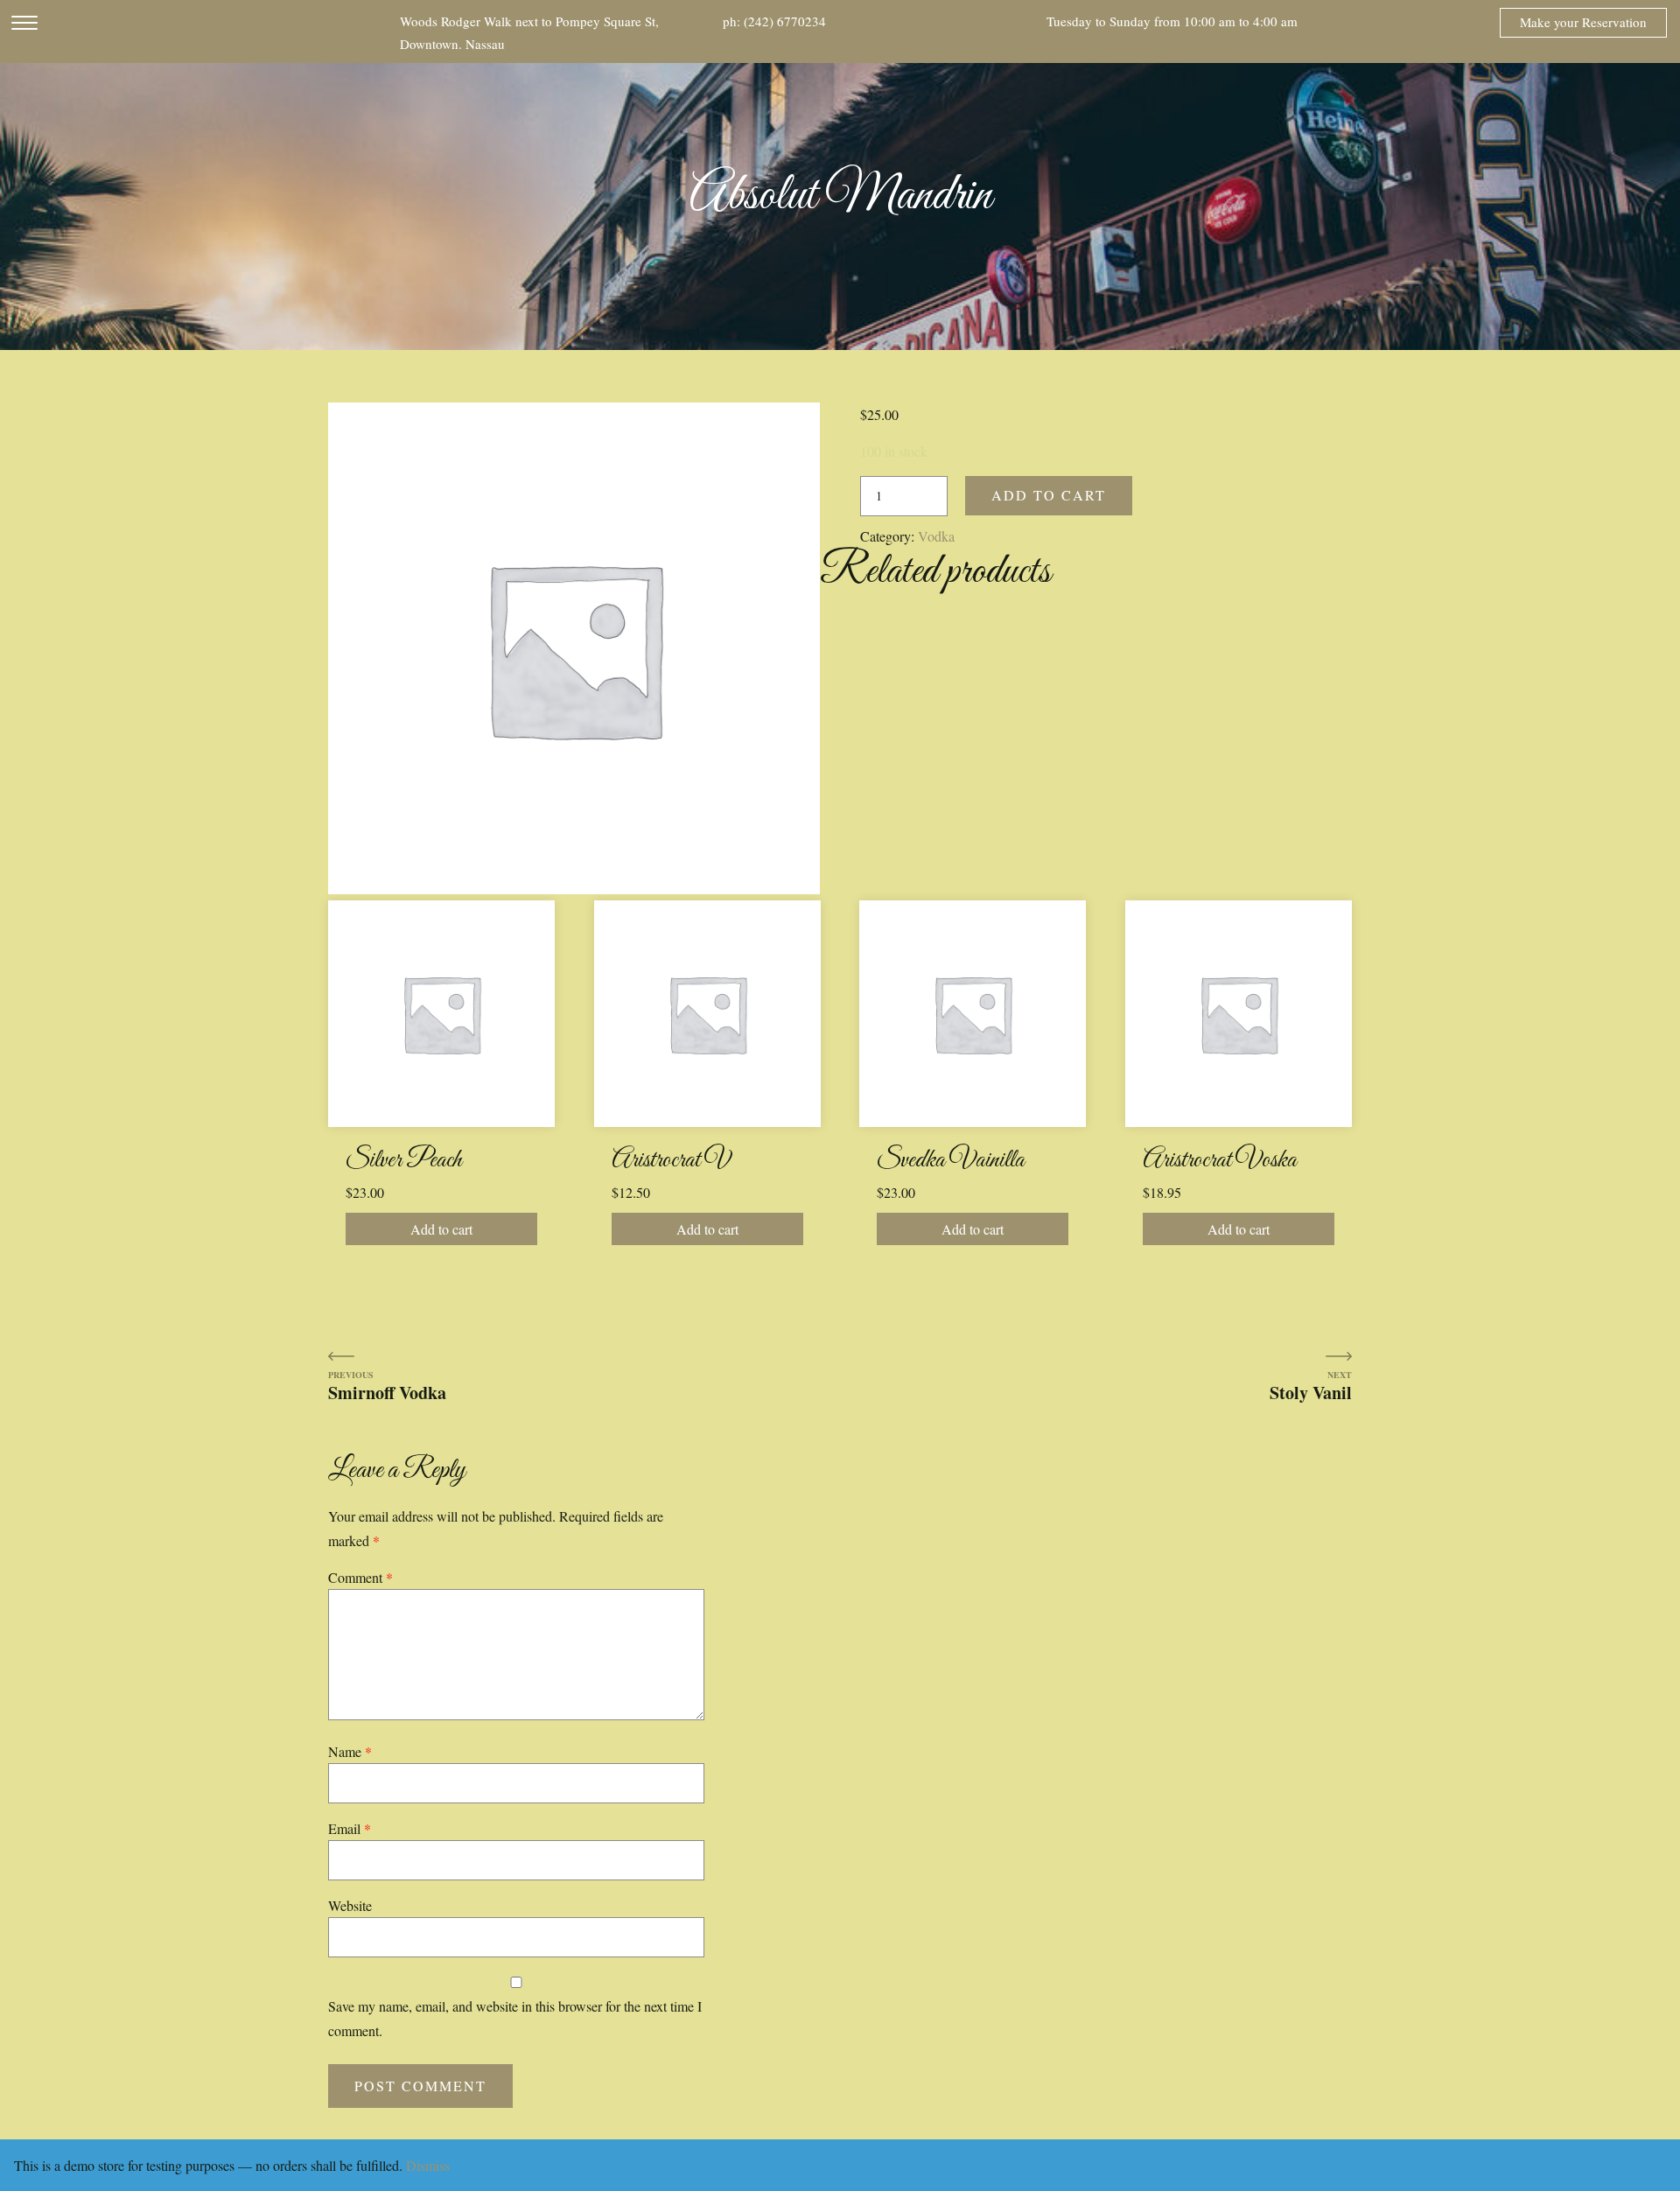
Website (350, 1905)
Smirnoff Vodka (387, 1392)
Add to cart (1049, 495)
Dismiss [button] (428, 2165)
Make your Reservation (1583, 22)
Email (350, 1828)
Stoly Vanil (1311, 1392)
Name (350, 1751)
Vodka (936, 536)
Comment (360, 1577)
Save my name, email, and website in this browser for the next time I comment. (515, 2018)
